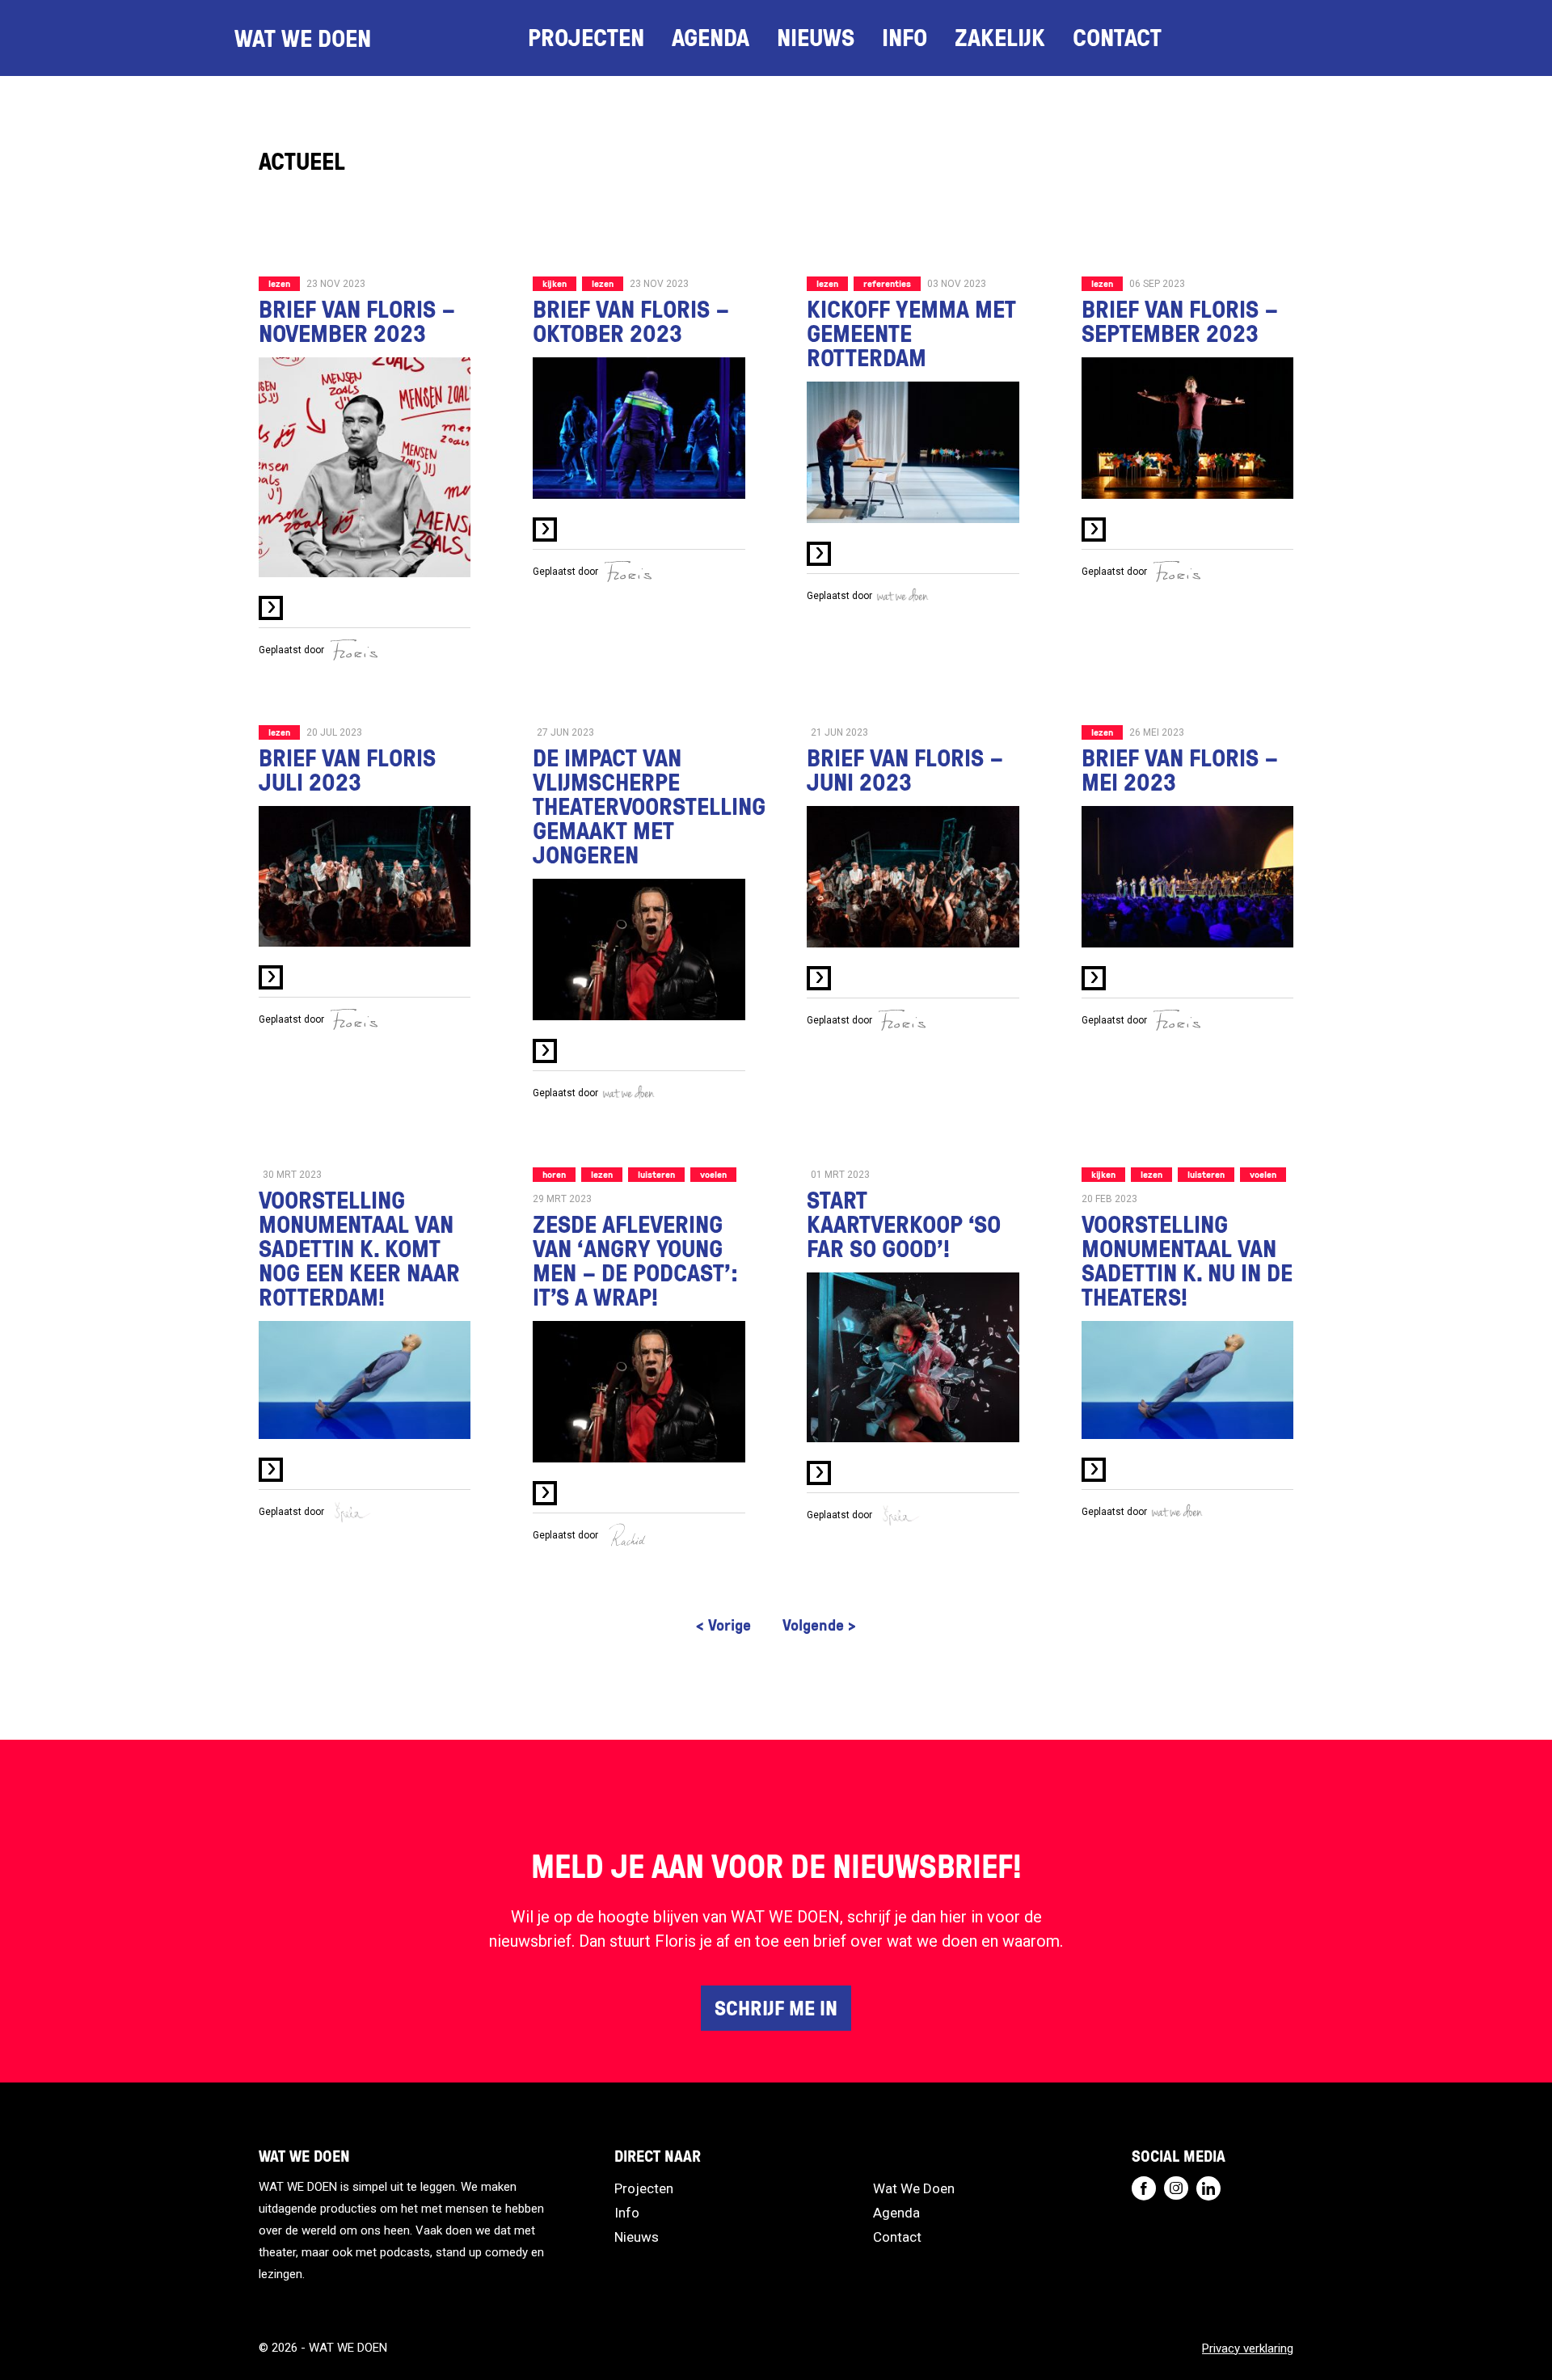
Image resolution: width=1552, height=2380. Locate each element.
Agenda (896, 2213)
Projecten (644, 2188)
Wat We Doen (914, 2188)
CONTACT (1117, 37)
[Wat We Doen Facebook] (1144, 2188)
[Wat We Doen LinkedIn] (1208, 2188)
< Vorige (723, 1624)
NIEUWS (816, 37)
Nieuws (637, 2237)
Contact (897, 2237)
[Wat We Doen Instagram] (1176, 2188)
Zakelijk (1000, 37)
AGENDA (711, 37)
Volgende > (819, 1624)
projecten (586, 37)
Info (905, 37)
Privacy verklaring (1248, 2348)
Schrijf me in (776, 2007)
